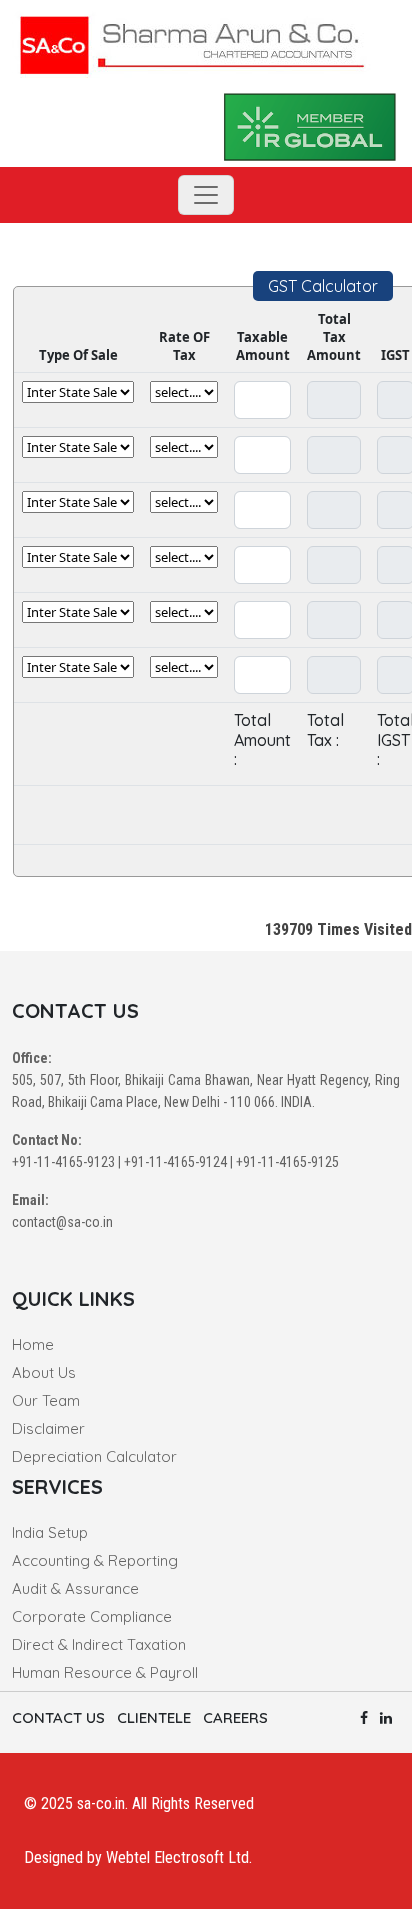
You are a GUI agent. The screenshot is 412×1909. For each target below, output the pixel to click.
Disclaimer (48, 1428)
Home (33, 1344)
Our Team (46, 1400)
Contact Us (58, 1717)
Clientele (154, 1717)
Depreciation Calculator (94, 1456)
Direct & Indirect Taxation (99, 1644)
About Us (44, 1372)
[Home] (192, 41)
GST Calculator (323, 286)
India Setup (50, 1532)
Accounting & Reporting (95, 1560)
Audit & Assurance (75, 1588)
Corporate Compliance (92, 1616)
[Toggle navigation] (206, 195)
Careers (235, 1717)
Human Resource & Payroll (105, 1672)
